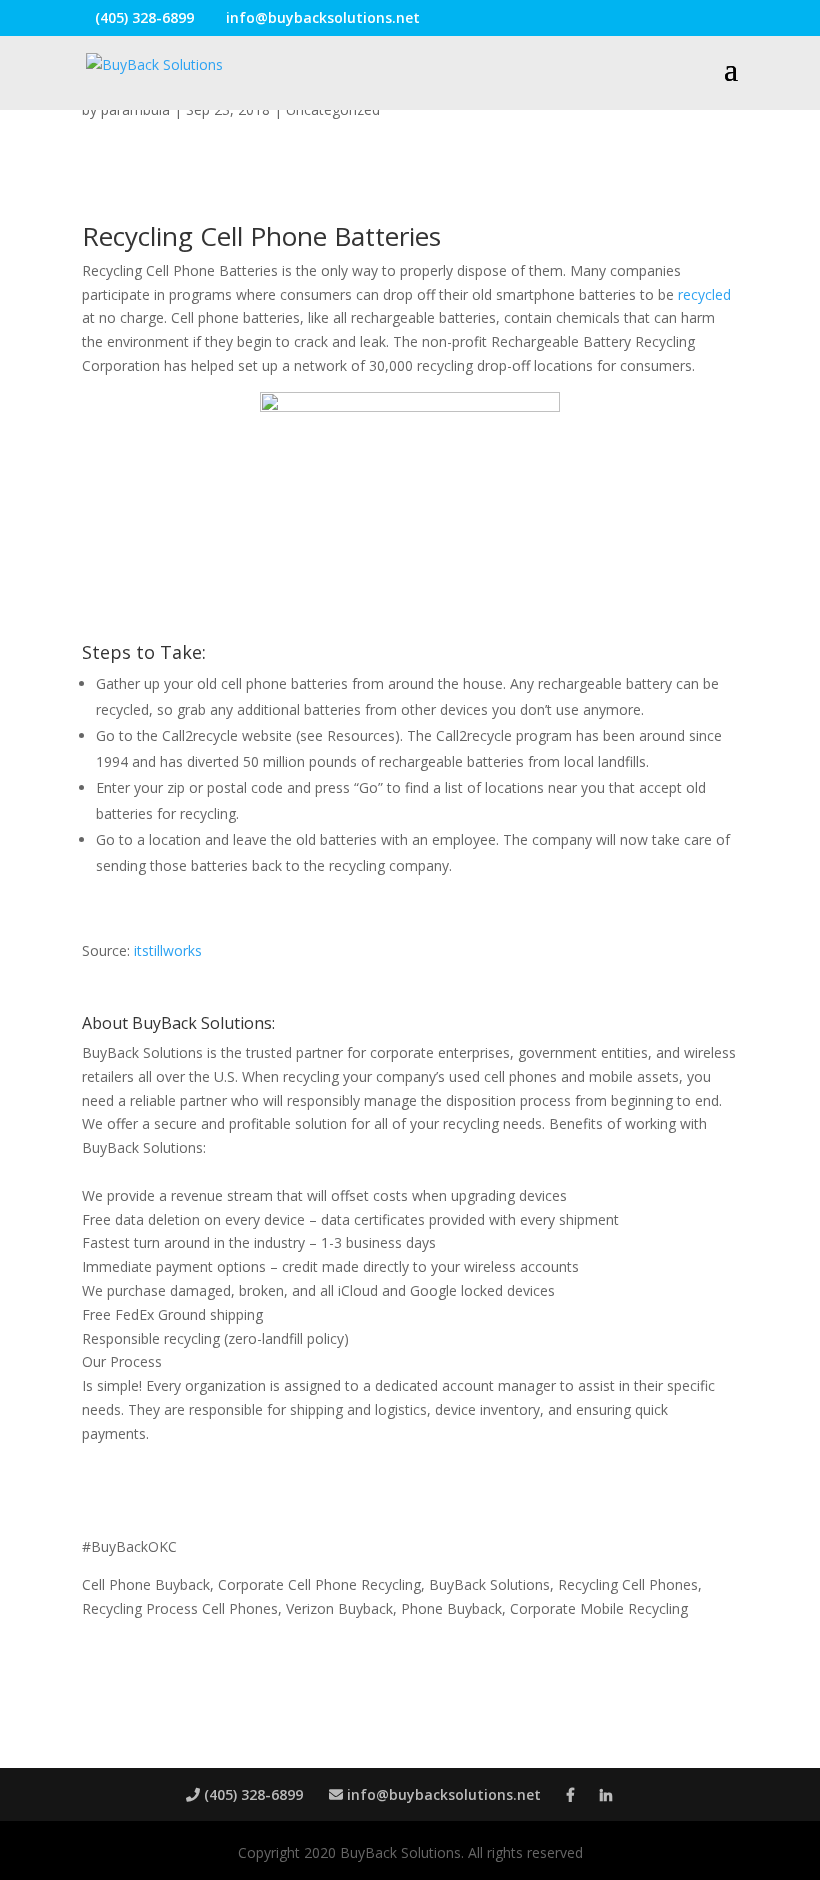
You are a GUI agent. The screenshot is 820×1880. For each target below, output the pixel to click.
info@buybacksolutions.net (442, 1794)
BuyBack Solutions (202, 1023)
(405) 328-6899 (251, 1794)
